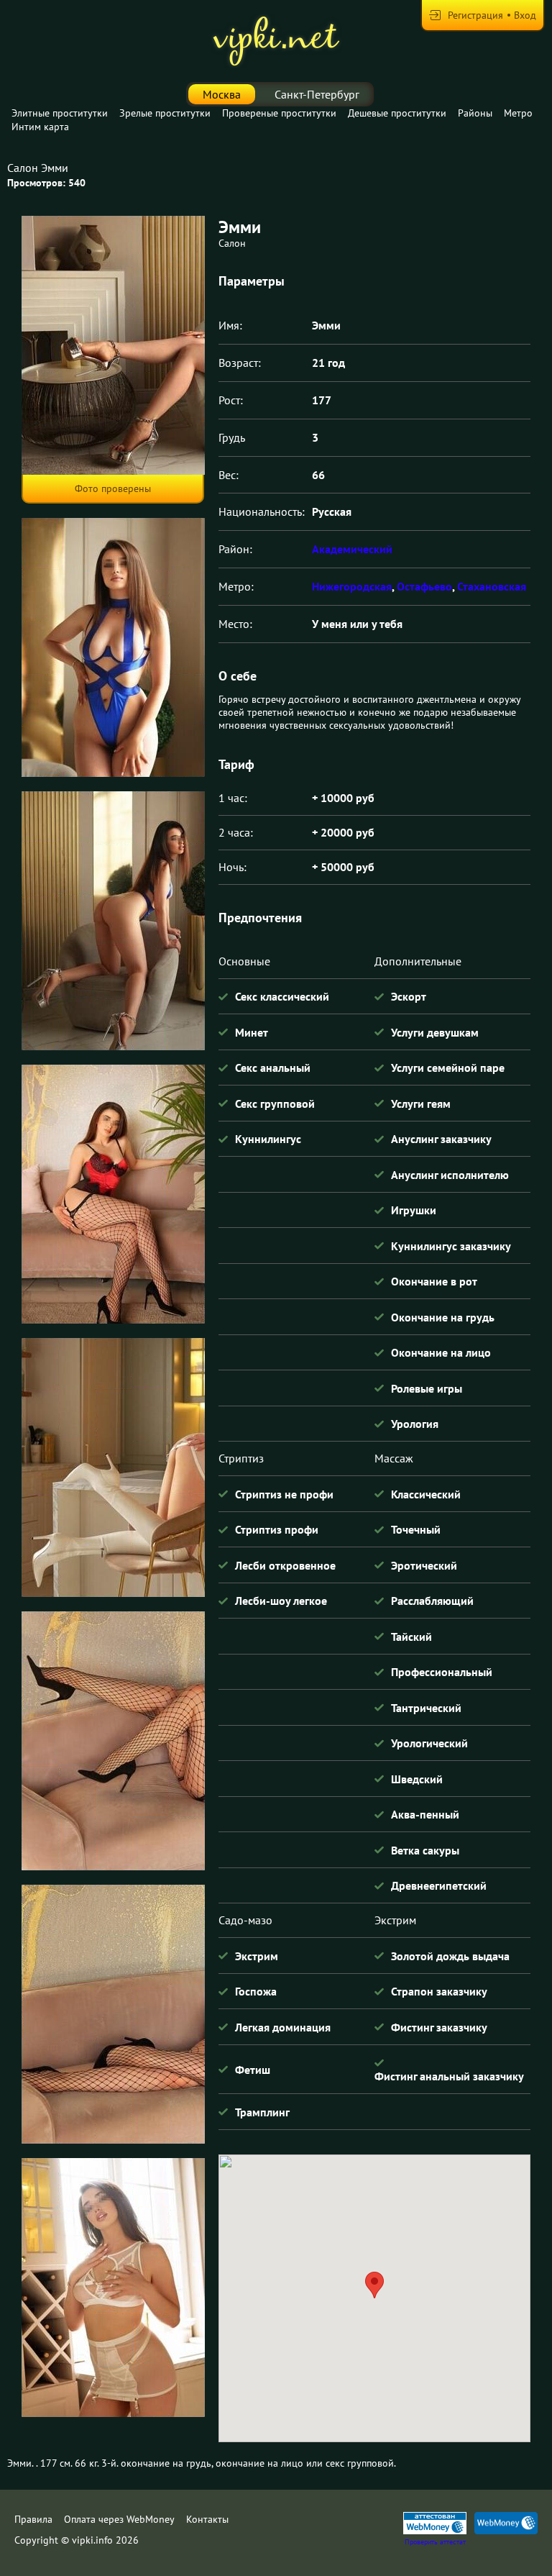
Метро (518, 113)
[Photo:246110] (113, 647)
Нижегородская (352, 586)
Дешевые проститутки (397, 113)
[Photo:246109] (113, 345)
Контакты (207, 2519)
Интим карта (40, 127)
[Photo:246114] (113, 1741)
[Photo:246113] (113, 1467)
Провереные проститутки (279, 113)
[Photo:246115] (113, 2014)
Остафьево (424, 586)
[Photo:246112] (113, 1194)
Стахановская (492, 586)
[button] (374, 2285)
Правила (33, 2519)
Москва (222, 94)
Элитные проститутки (60, 113)
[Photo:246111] (113, 921)
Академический (352, 549)
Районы (475, 113)
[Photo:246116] (113, 2288)
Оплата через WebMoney (119, 2519)
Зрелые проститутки (165, 113)
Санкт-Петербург (317, 94)
